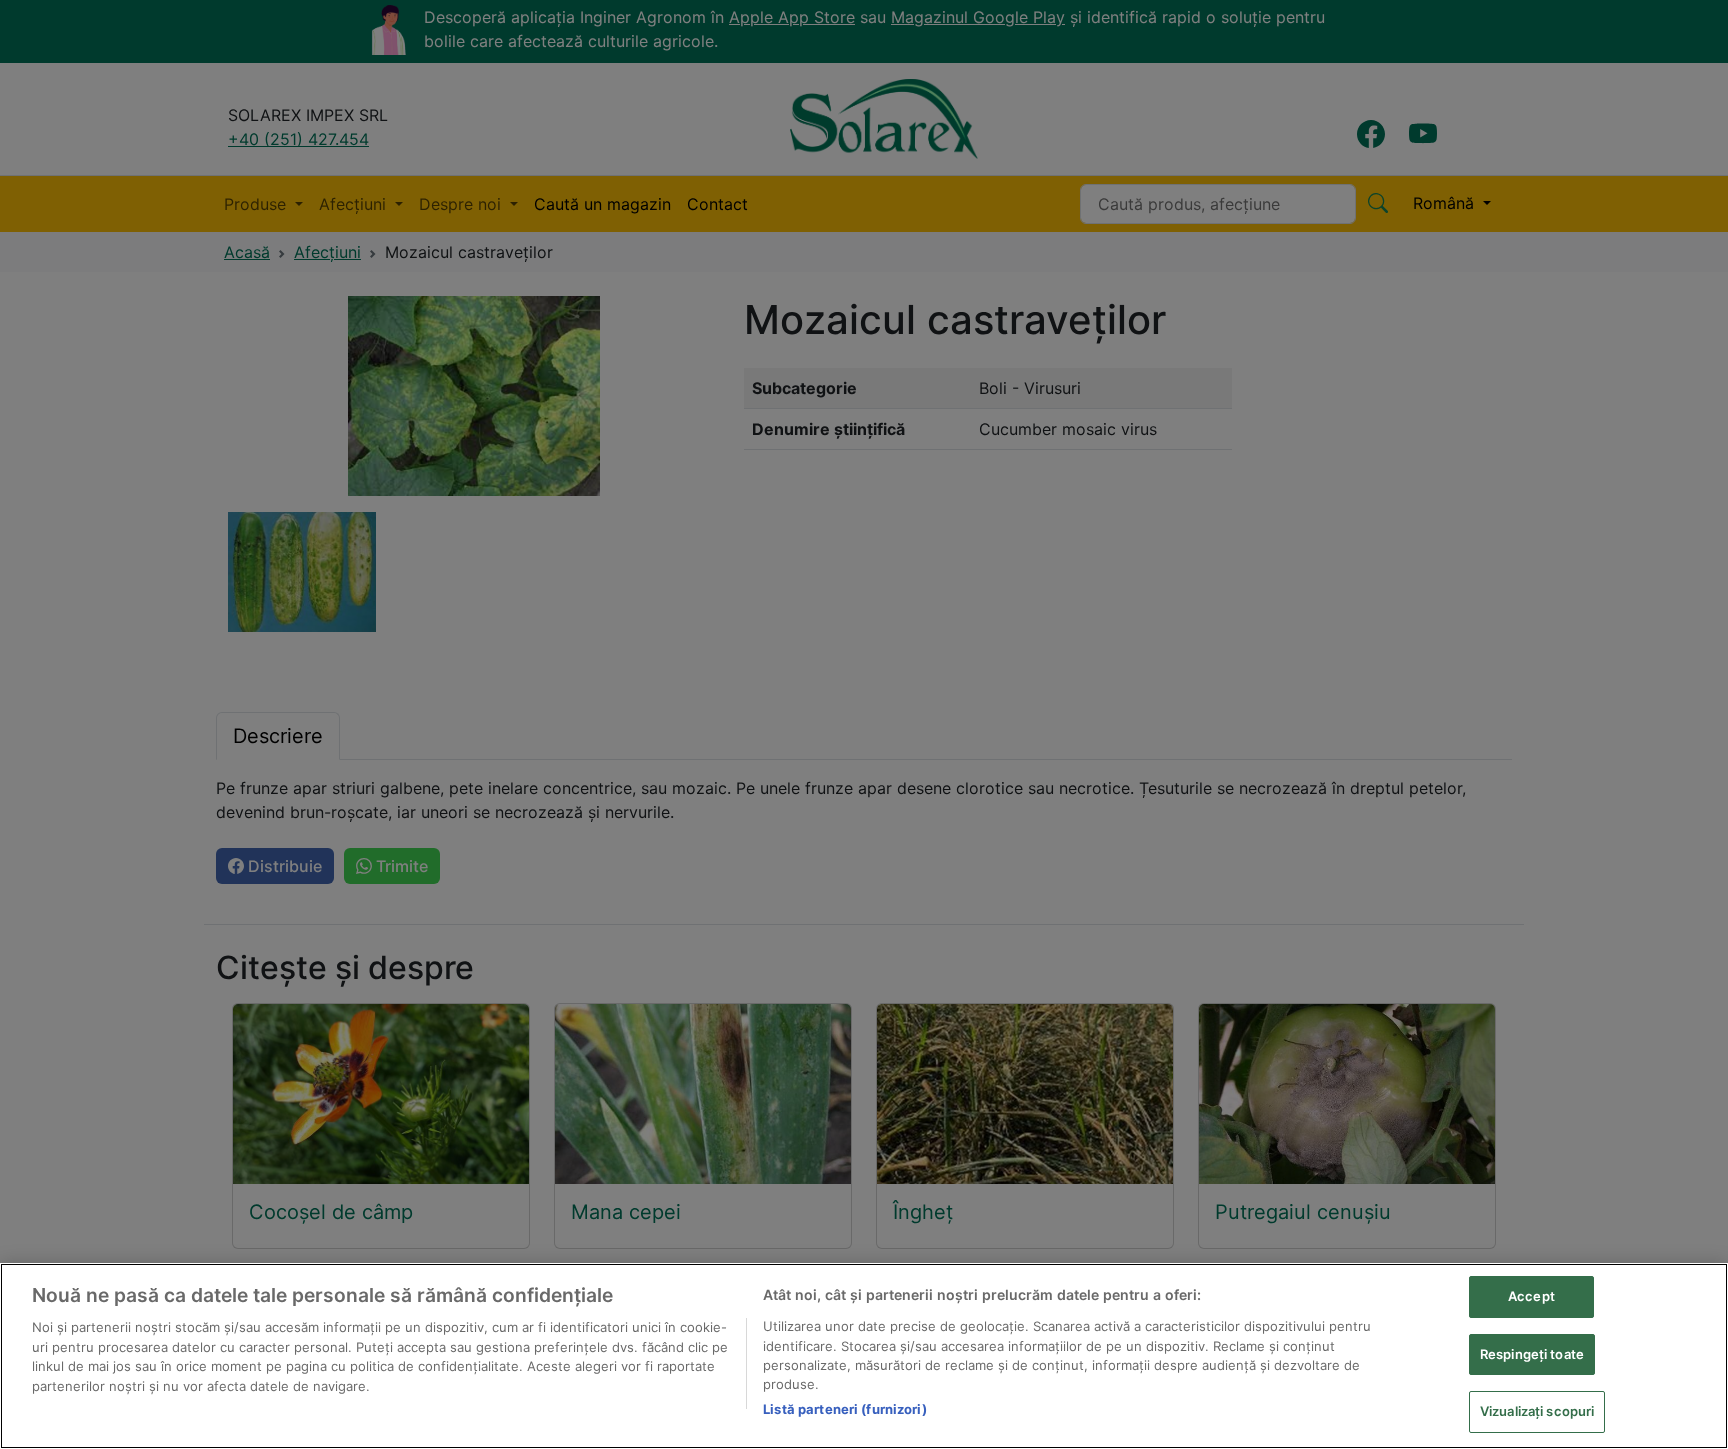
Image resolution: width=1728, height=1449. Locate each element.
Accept (1531, 1296)
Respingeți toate (1532, 1354)
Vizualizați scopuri (1537, 1411)
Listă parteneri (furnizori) (845, 1409)
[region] (864, 1356)
